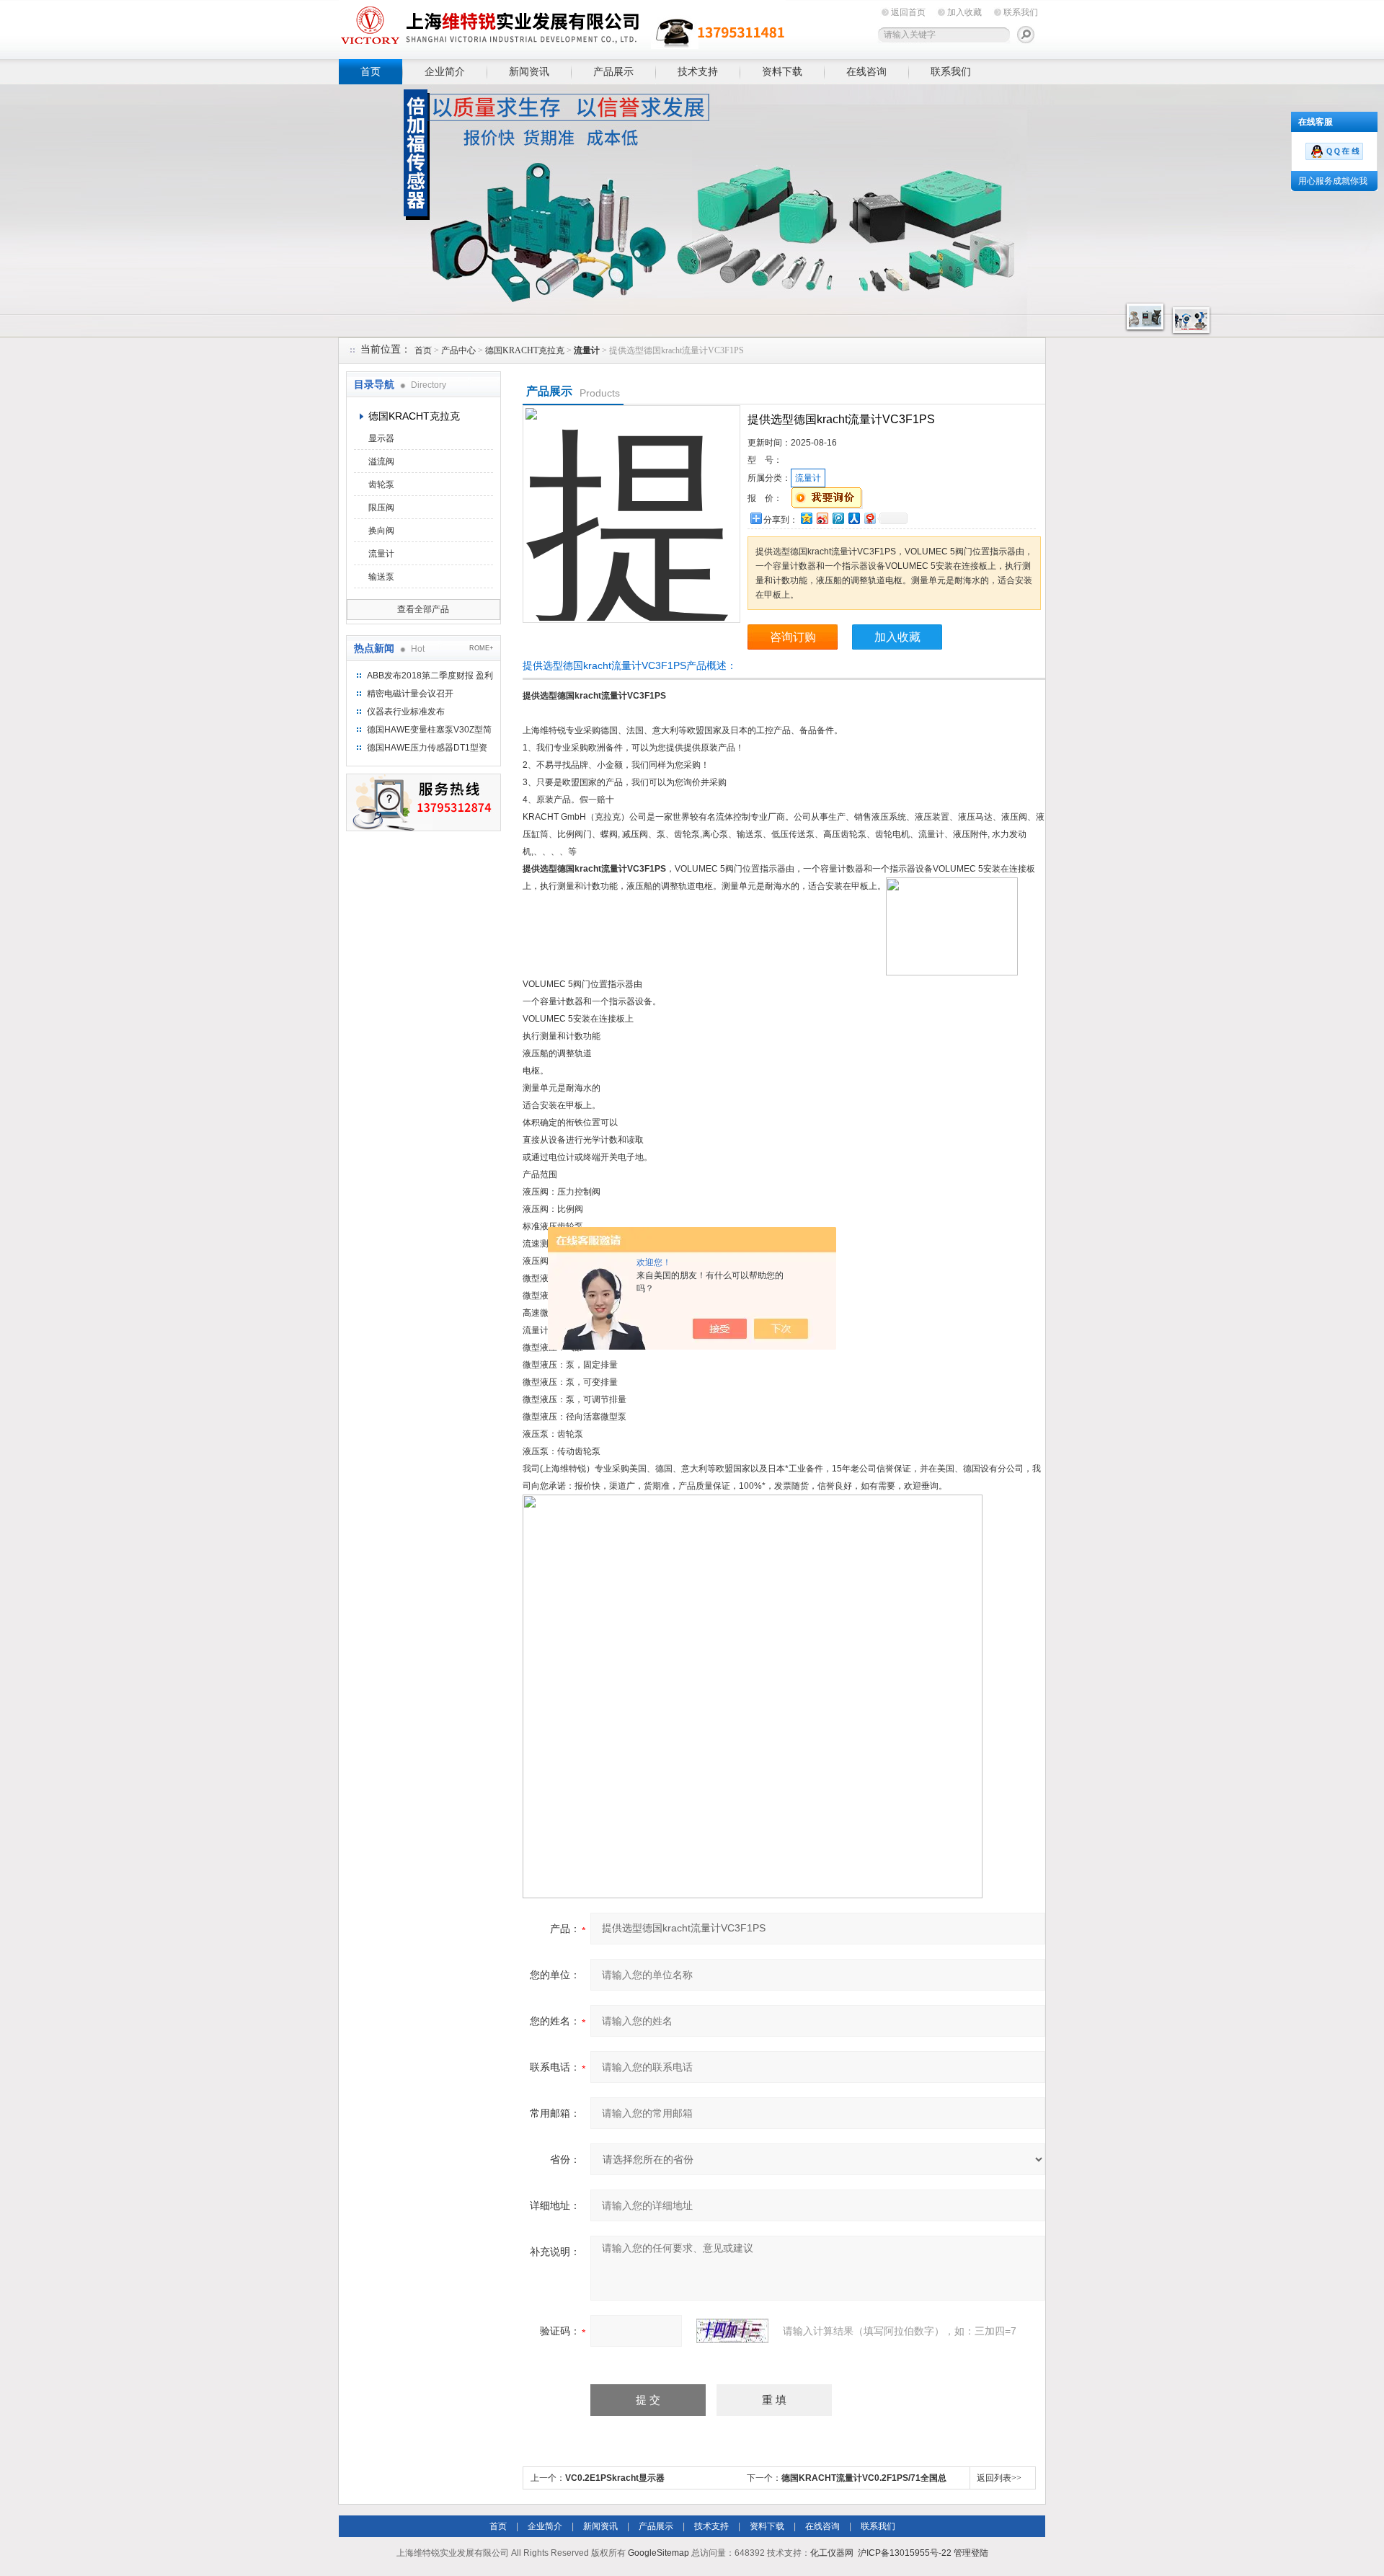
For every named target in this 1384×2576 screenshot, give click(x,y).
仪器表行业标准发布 (406, 712)
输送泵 (381, 577)
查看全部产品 (423, 609)
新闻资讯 (529, 71)
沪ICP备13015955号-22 (905, 2553)
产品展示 (613, 71)
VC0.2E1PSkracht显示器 (615, 2478)
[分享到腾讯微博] (838, 518)
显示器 (381, 438)
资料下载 (782, 71)
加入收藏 (964, 12)
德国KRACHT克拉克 (525, 350)
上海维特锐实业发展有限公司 (562, 27)
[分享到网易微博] (869, 518)
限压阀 (381, 508)
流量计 (381, 554)
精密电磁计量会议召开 (410, 694)
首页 (371, 71)
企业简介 (445, 71)
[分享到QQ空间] (806, 518)
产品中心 (458, 350)
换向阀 (381, 531)
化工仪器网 (832, 2553)
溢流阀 (381, 461)
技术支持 (698, 71)
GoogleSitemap (658, 2553)
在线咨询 (866, 71)
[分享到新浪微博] (822, 518)
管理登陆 (971, 2553)
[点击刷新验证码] (732, 2331)
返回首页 (908, 12)
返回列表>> (999, 2478)
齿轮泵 (381, 484)
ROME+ (481, 648)
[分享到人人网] (853, 518)
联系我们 (1021, 12)
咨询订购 (793, 637)
